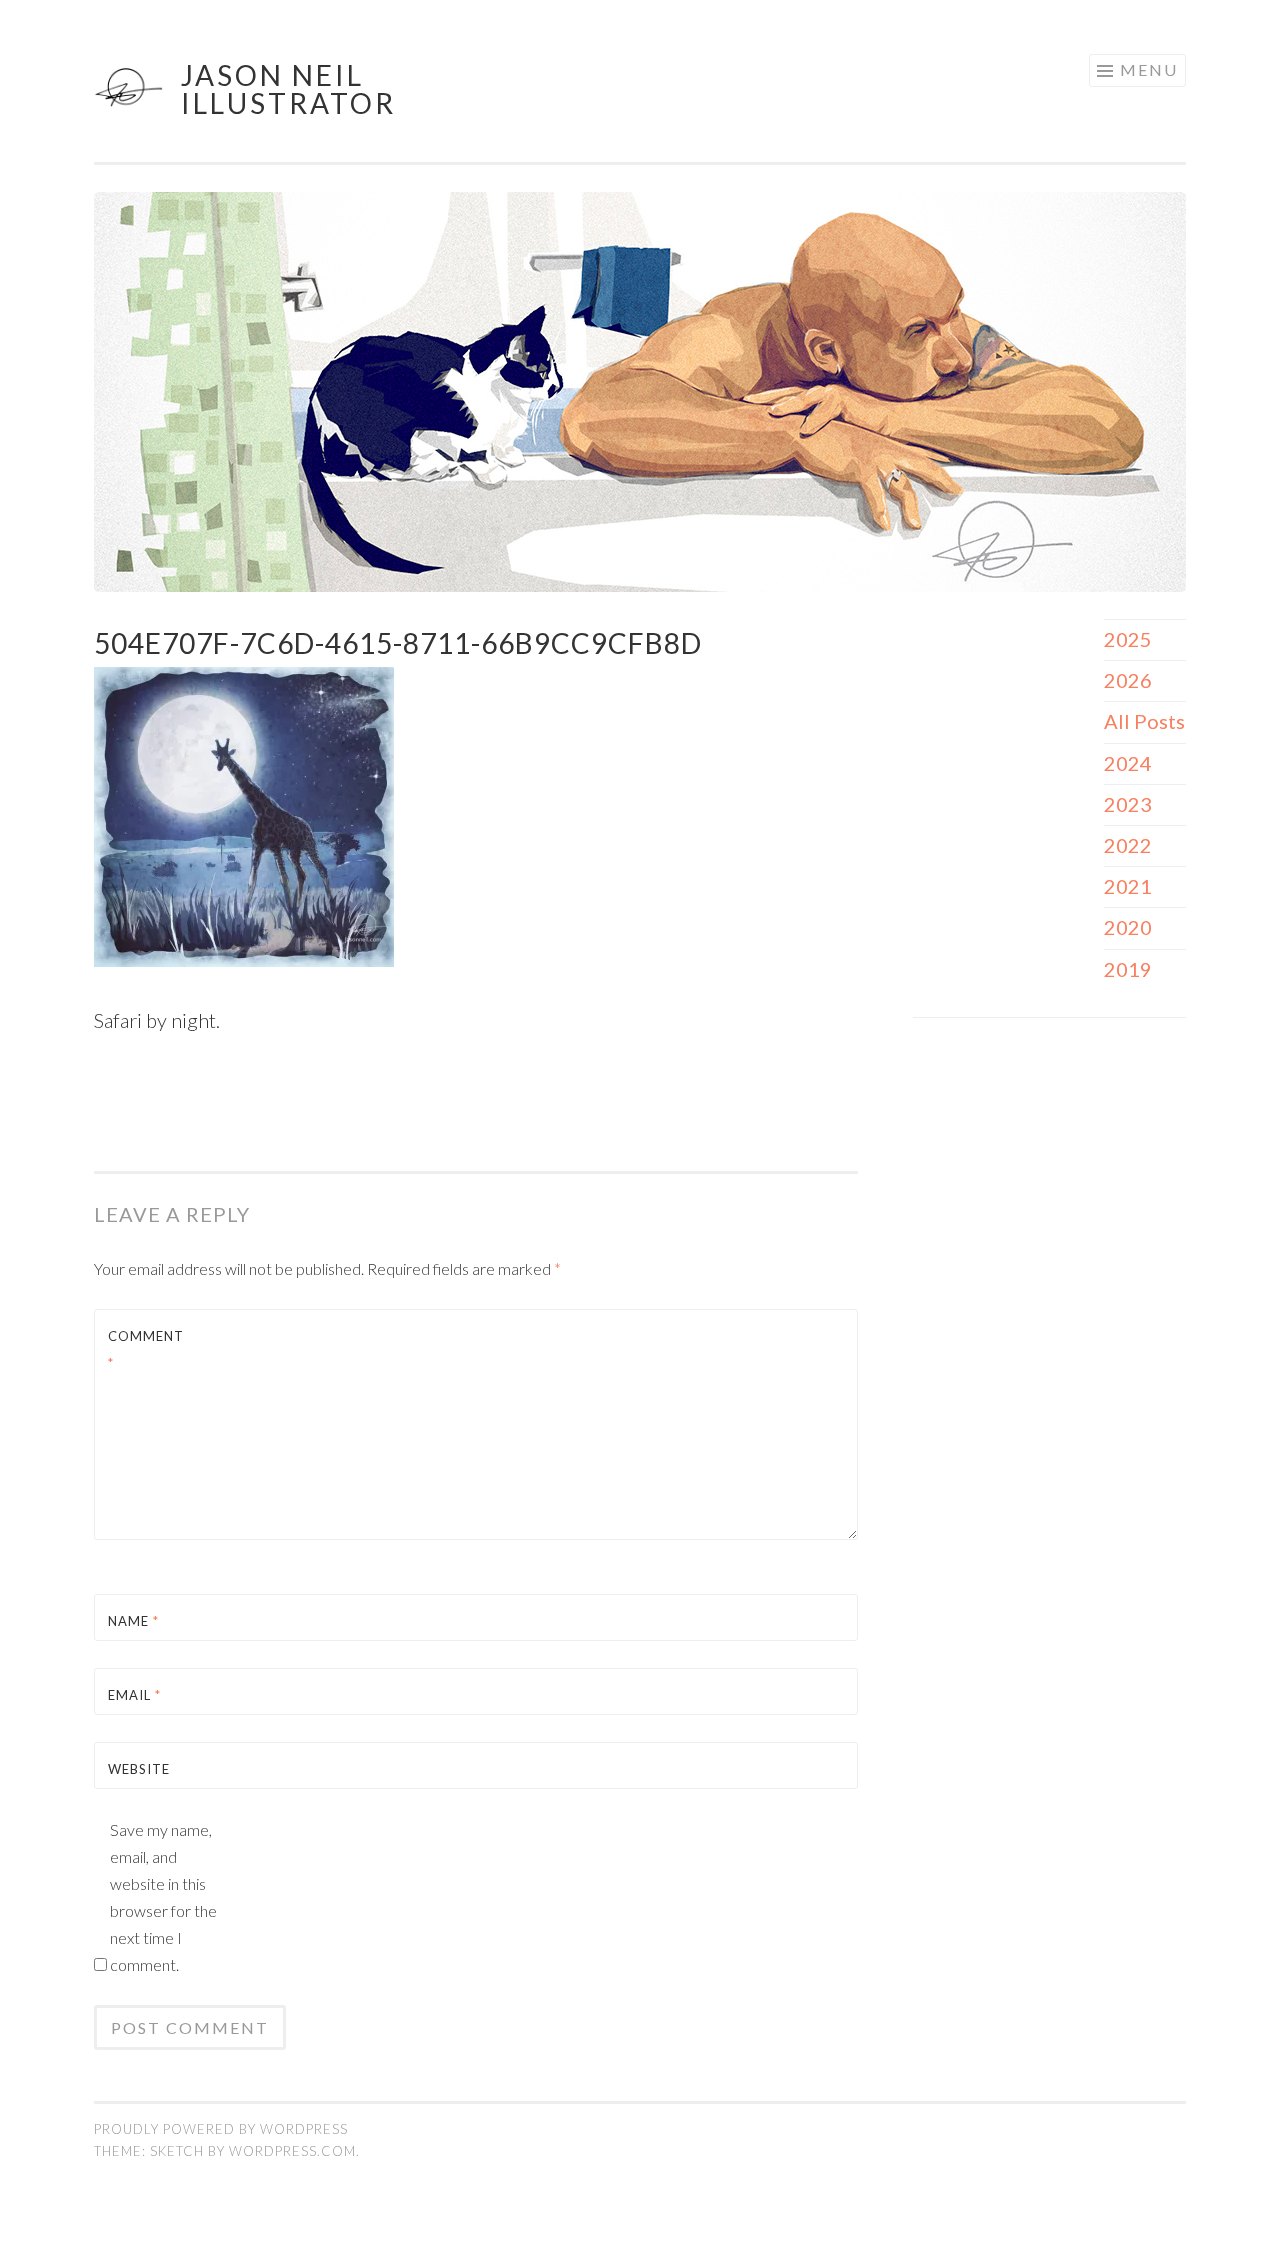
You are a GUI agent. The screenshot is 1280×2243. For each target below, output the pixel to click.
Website (139, 1769)
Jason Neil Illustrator (288, 89)
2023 (1128, 804)
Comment (146, 1349)
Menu (1149, 69)
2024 (1128, 763)
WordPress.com (292, 2151)
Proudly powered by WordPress (221, 2129)
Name (133, 1621)
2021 (1128, 886)
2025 (1128, 639)
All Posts (1144, 721)
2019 (1128, 969)
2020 (1128, 927)
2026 (1128, 680)
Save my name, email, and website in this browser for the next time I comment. (163, 1897)
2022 (1128, 845)
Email (134, 1695)
